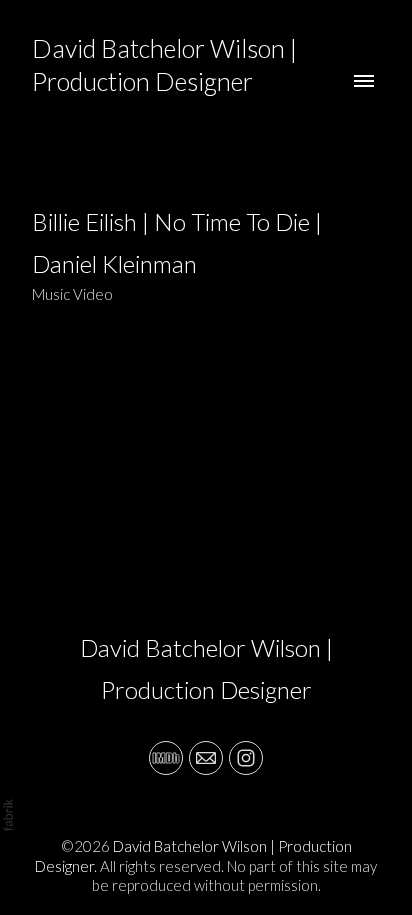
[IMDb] (166, 758)
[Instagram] (246, 758)
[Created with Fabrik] (8, 815)
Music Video (72, 294)
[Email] (206, 758)
